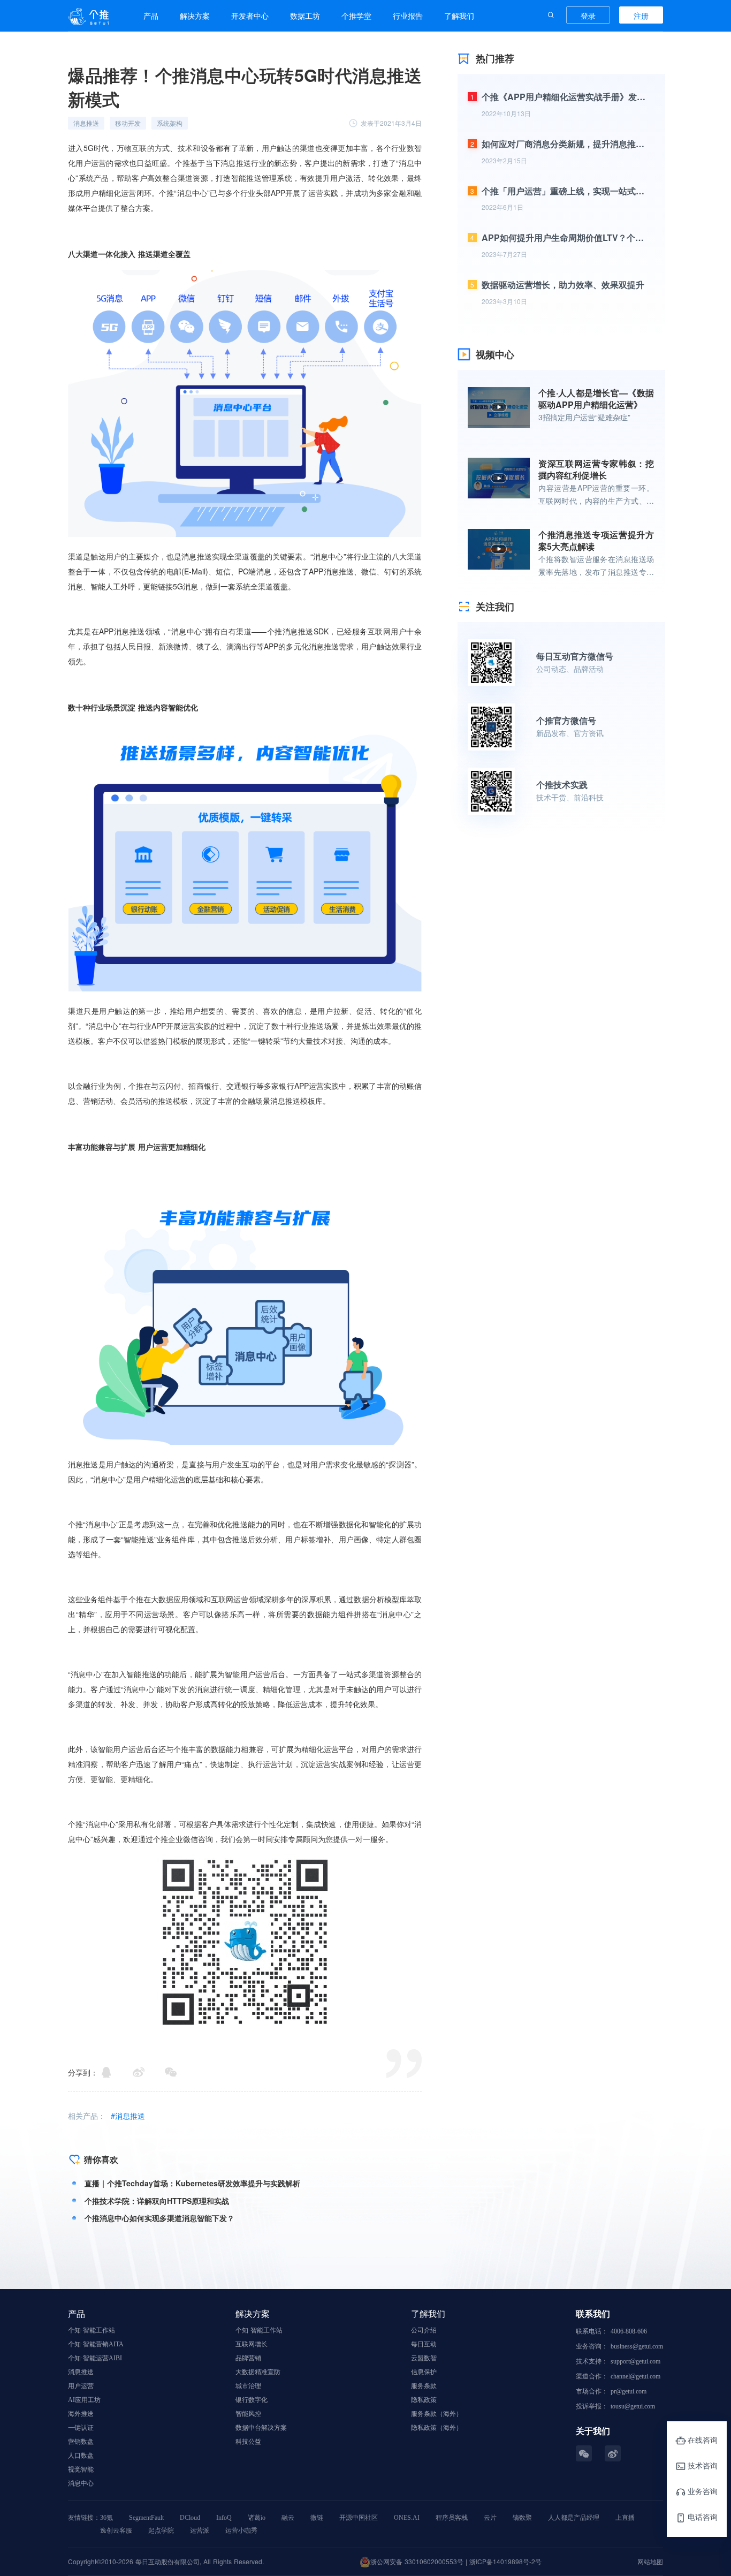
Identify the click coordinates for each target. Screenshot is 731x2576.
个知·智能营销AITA (96, 2344)
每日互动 (424, 2344)
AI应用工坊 (84, 2400)
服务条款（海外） (437, 2414)
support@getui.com (635, 2361)
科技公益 (248, 2442)
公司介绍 (424, 2330)
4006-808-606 (629, 2331)
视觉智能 (81, 2469)
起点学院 (161, 2530)
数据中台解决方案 (261, 2428)
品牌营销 (248, 2358)
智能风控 (248, 2414)
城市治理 (248, 2386)
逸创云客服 (116, 2530)
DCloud (190, 2518)
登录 (588, 16)
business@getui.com (637, 2346)
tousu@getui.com (633, 2406)
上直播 (625, 2518)
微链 (317, 2518)
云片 (490, 2518)
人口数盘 (81, 2456)
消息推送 (81, 2372)
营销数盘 (81, 2442)
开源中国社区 (359, 2518)
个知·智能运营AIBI (95, 2358)
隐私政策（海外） (437, 2428)
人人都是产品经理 (574, 2518)
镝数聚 (522, 2518)
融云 (288, 2518)
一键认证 (81, 2428)
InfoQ (224, 2518)
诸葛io (257, 2518)
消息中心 (81, 2483)
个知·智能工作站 (92, 2330)
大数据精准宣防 (258, 2372)
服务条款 (424, 2386)
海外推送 (81, 2414)
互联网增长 (252, 2344)
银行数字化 (252, 2400)
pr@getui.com (629, 2391)
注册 (641, 16)
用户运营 (81, 2386)
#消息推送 (128, 2116)
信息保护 (424, 2372)
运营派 (200, 2530)
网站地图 (650, 2561)
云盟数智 (424, 2358)
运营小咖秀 (241, 2530)
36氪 (106, 2518)
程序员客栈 (452, 2518)
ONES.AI (407, 2518)
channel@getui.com (635, 2376)
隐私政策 (424, 2400)
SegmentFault (146, 2518)
